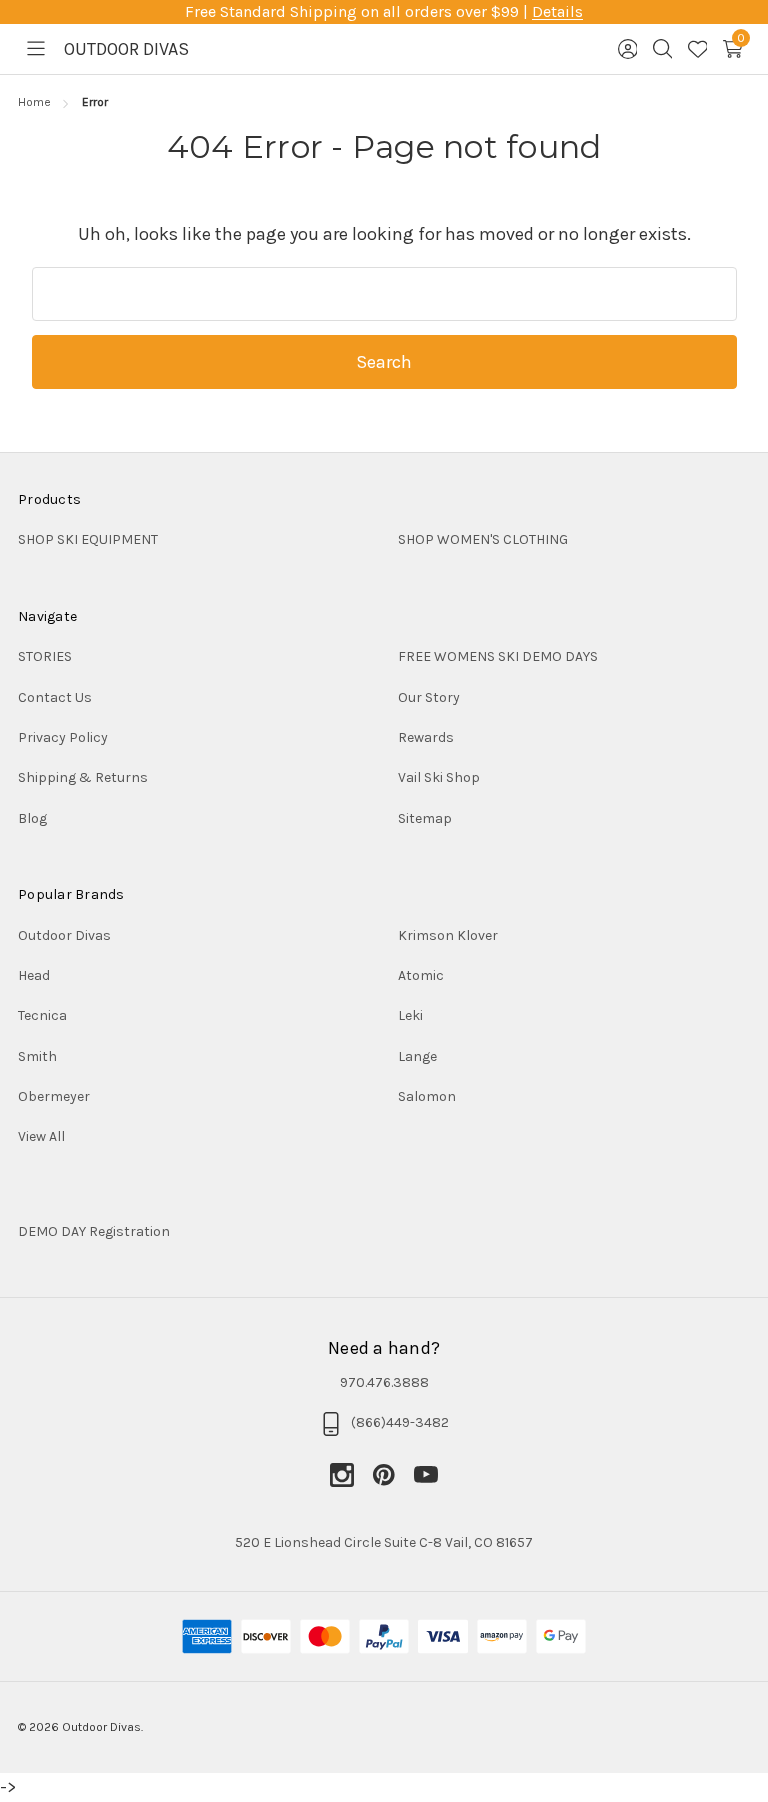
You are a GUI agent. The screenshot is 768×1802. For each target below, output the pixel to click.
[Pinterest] (393, 1475)
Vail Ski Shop (439, 777)
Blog (32, 818)
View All (41, 1136)
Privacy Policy (63, 737)
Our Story (429, 697)
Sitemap (425, 818)
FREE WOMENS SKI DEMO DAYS (498, 656)
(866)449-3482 (400, 1422)
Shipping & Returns (83, 777)
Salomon (427, 1096)
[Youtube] (426, 1475)
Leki (410, 1015)
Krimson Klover (448, 935)
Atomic (421, 975)
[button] (384, 1232)
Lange (417, 1056)
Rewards (426, 737)
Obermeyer (54, 1096)
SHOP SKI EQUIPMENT (88, 539)
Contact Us (55, 697)
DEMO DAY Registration (94, 1231)
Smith (37, 1056)
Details (557, 11)
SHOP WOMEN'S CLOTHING (483, 539)
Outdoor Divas (64, 935)
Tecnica (42, 1015)
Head (34, 975)
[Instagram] (351, 1475)
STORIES (45, 656)
